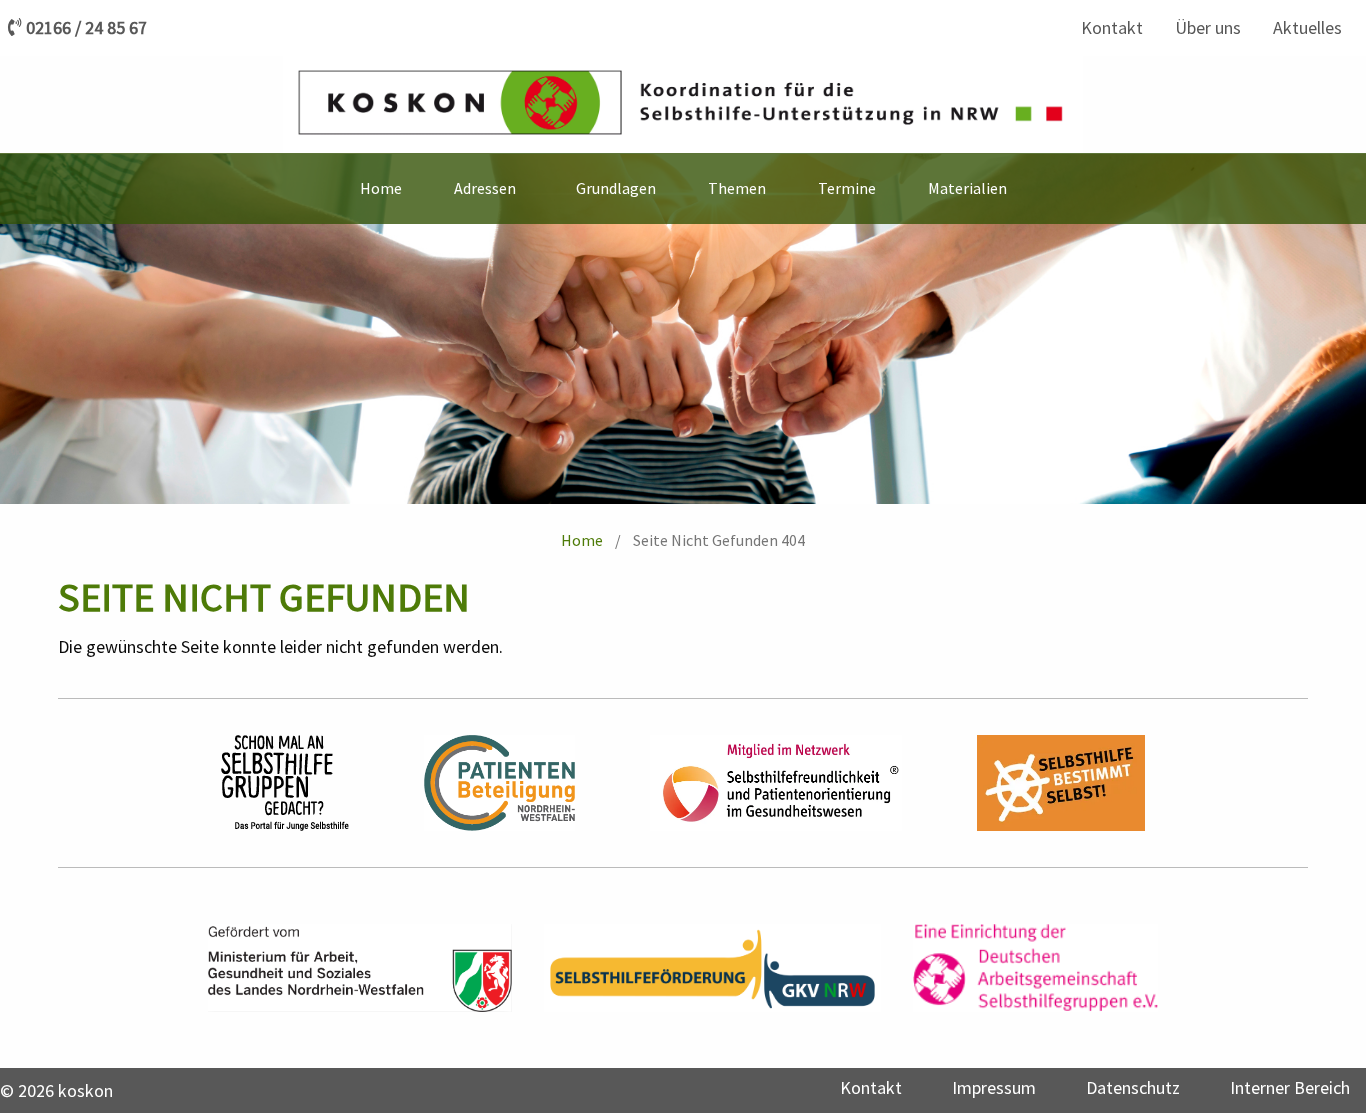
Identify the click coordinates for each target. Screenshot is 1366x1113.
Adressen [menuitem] (485, 188)
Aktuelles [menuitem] (1307, 27)
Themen (737, 188)
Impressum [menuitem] (994, 1087)
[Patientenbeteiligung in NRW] (499, 783)
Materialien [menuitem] (967, 188)
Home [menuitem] (381, 188)
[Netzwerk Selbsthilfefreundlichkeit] (776, 783)
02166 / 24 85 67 (86, 28)
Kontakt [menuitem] (1112, 27)
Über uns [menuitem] (1208, 27)
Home (582, 540)
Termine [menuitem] (847, 188)
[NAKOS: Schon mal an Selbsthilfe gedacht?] (285, 783)
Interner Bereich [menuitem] (1290, 1087)
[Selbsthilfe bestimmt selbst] (1061, 783)
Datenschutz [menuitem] (1133, 1087)
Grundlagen (616, 188)
